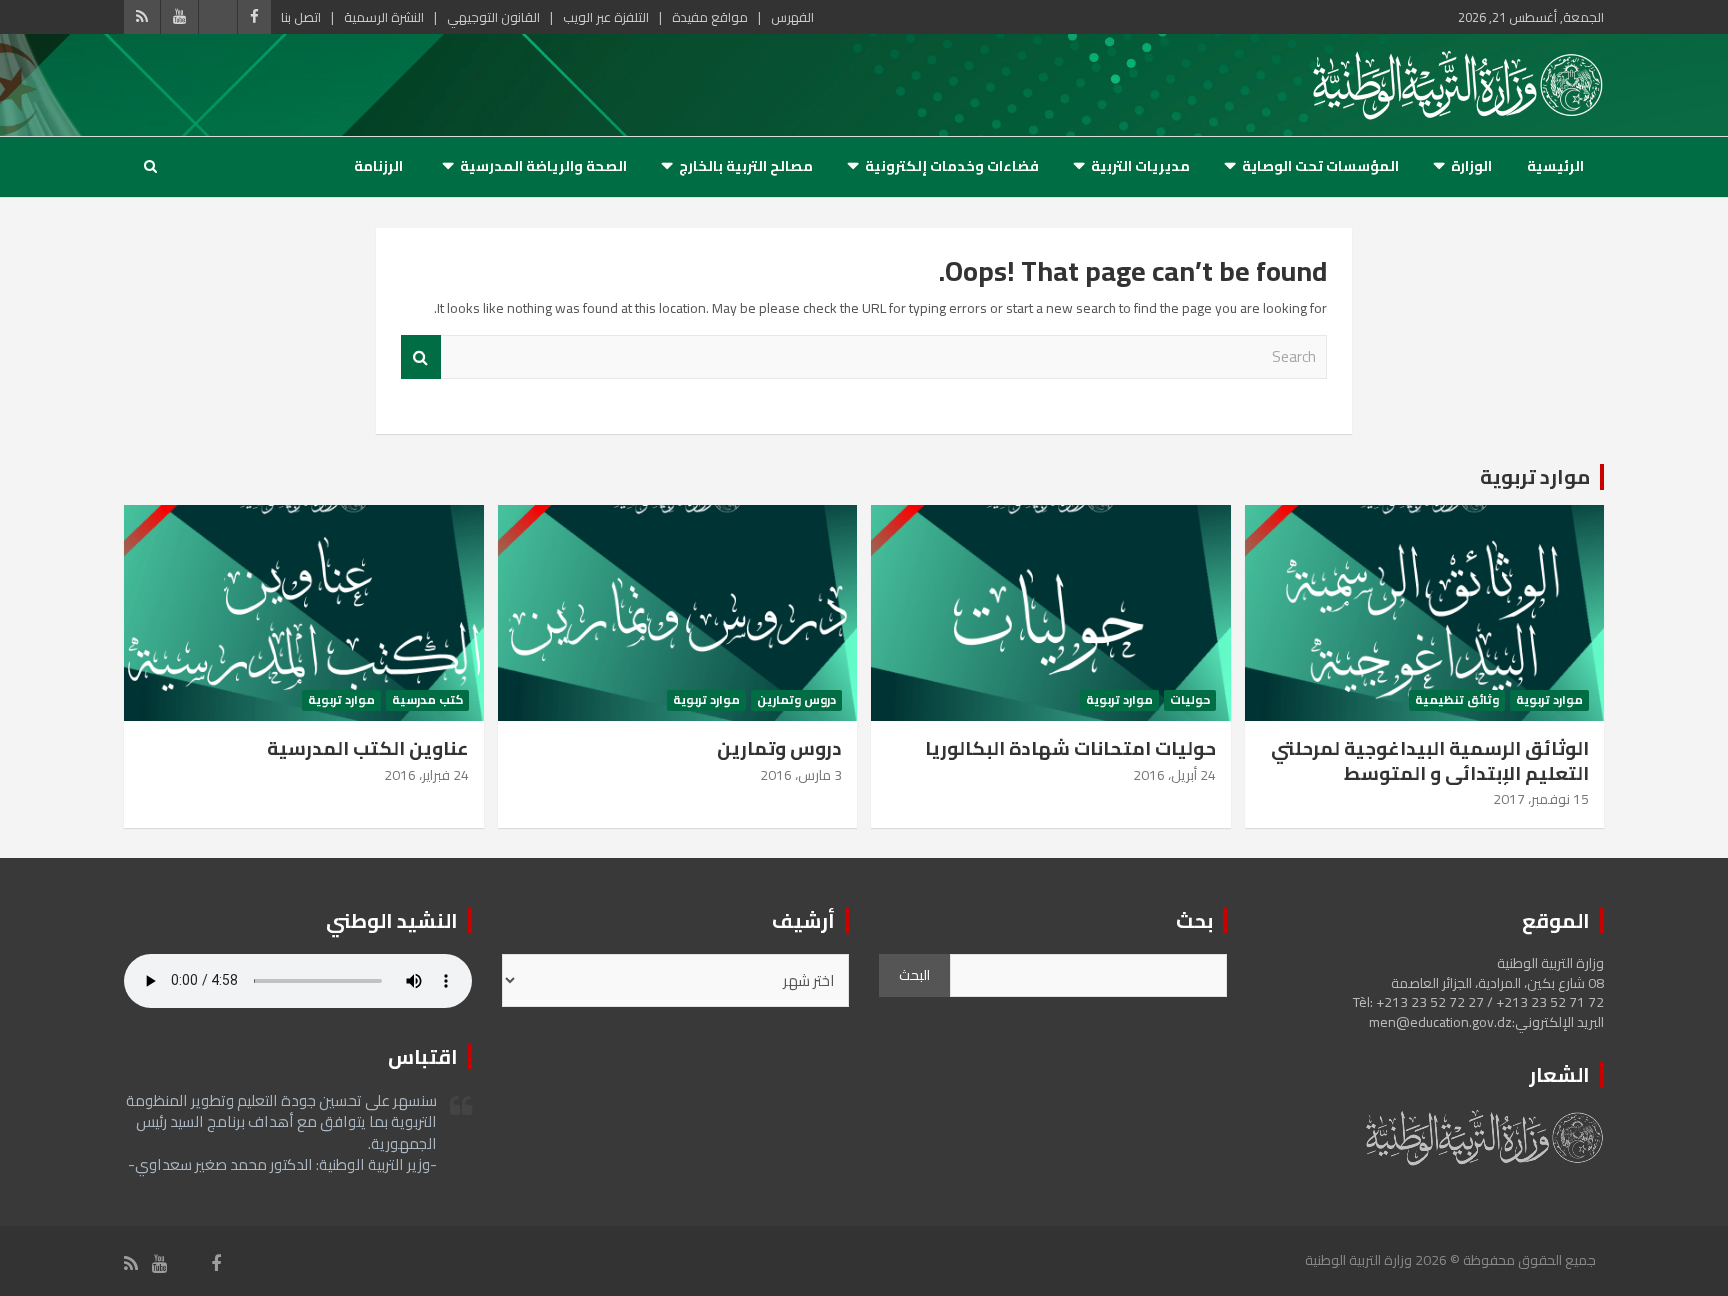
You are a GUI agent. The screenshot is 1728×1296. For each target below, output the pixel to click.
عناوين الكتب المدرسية (368, 748)
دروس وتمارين (796, 700)
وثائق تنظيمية (1457, 700)
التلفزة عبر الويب (606, 17)
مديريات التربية (1140, 166)
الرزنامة (378, 166)
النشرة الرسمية (384, 17)
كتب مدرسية (427, 700)
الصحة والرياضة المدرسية (543, 166)
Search (421, 357)
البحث (914, 975)
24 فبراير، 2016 (426, 775)
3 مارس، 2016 (801, 775)
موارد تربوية (1535, 476)
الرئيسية (1555, 166)
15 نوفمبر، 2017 (1541, 799)
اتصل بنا (301, 17)
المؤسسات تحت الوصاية (1320, 166)
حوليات (1190, 700)
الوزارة (1471, 166)
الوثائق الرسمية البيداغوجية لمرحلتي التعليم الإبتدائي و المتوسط (1430, 760)
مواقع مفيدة (710, 17)
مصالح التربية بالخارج (746, 166)
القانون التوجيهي (493, 17)
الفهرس (792, 17)
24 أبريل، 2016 (1174, 775)
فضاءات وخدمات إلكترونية (952, 166)
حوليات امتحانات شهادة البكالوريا (1070, 748)
